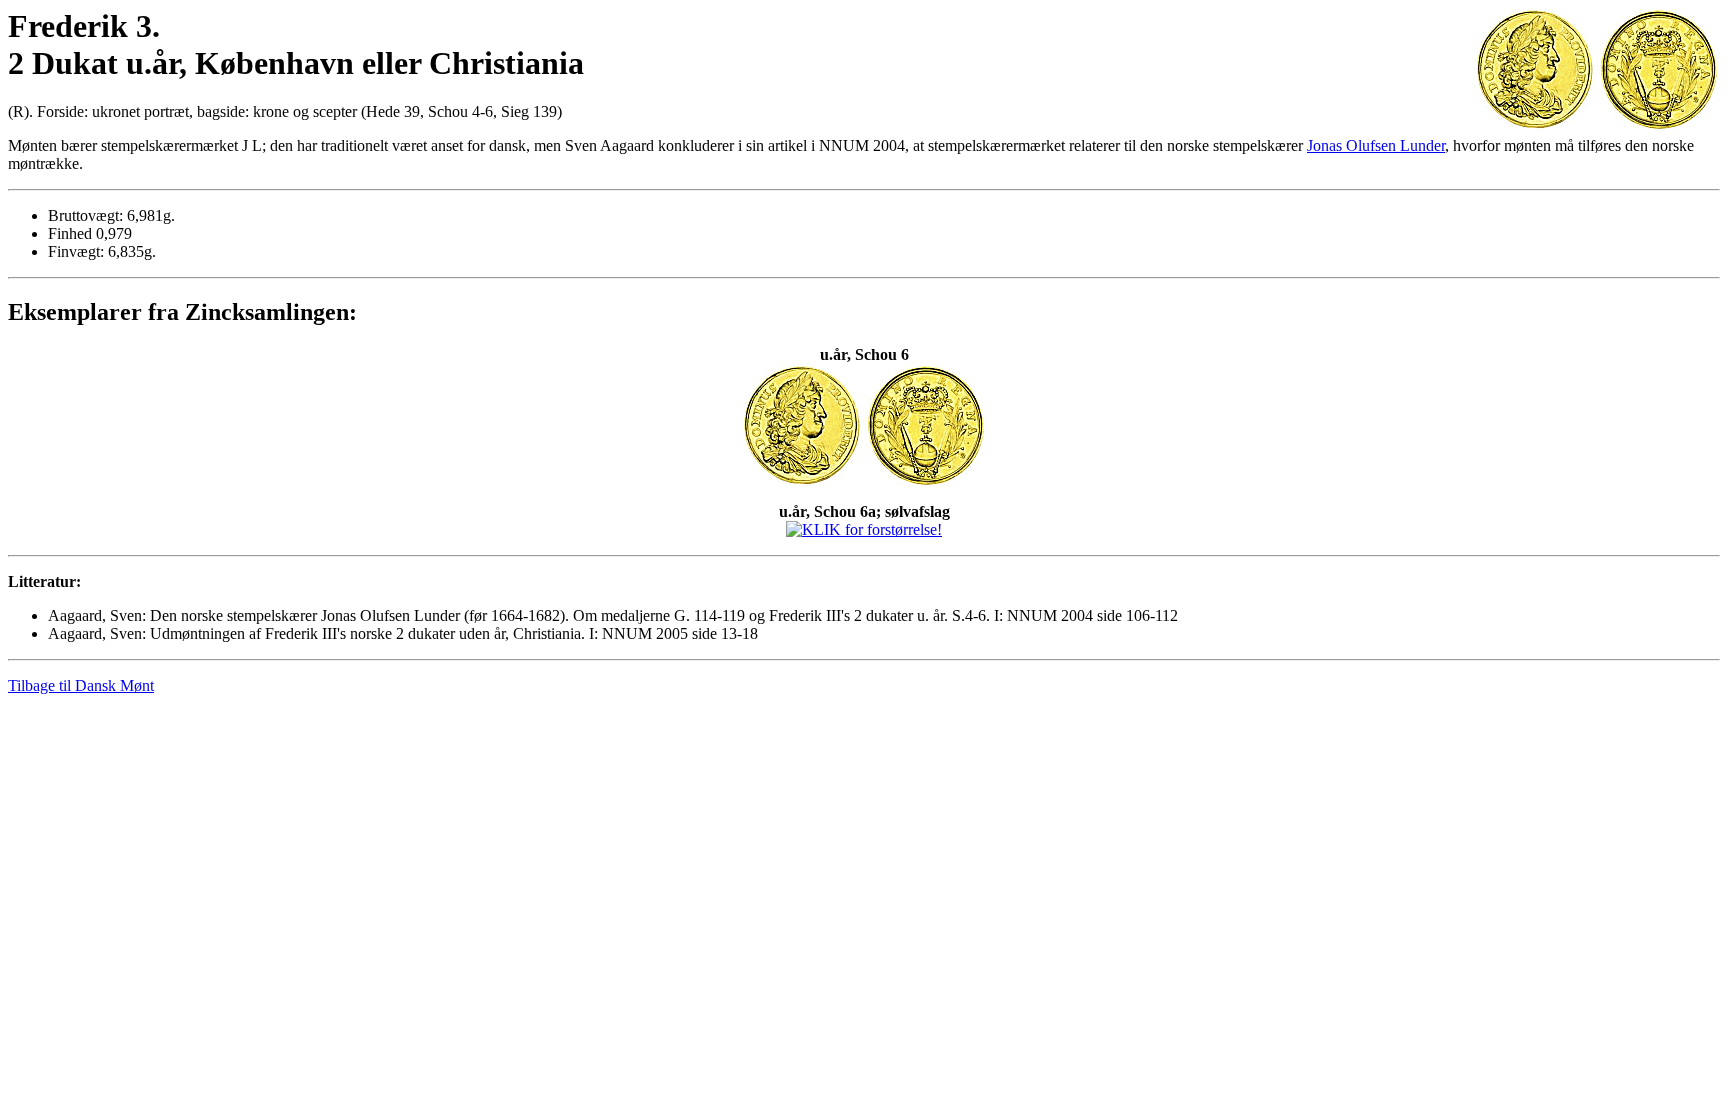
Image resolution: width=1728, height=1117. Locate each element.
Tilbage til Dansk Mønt (81, 685)
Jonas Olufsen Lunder (1376, 145)
